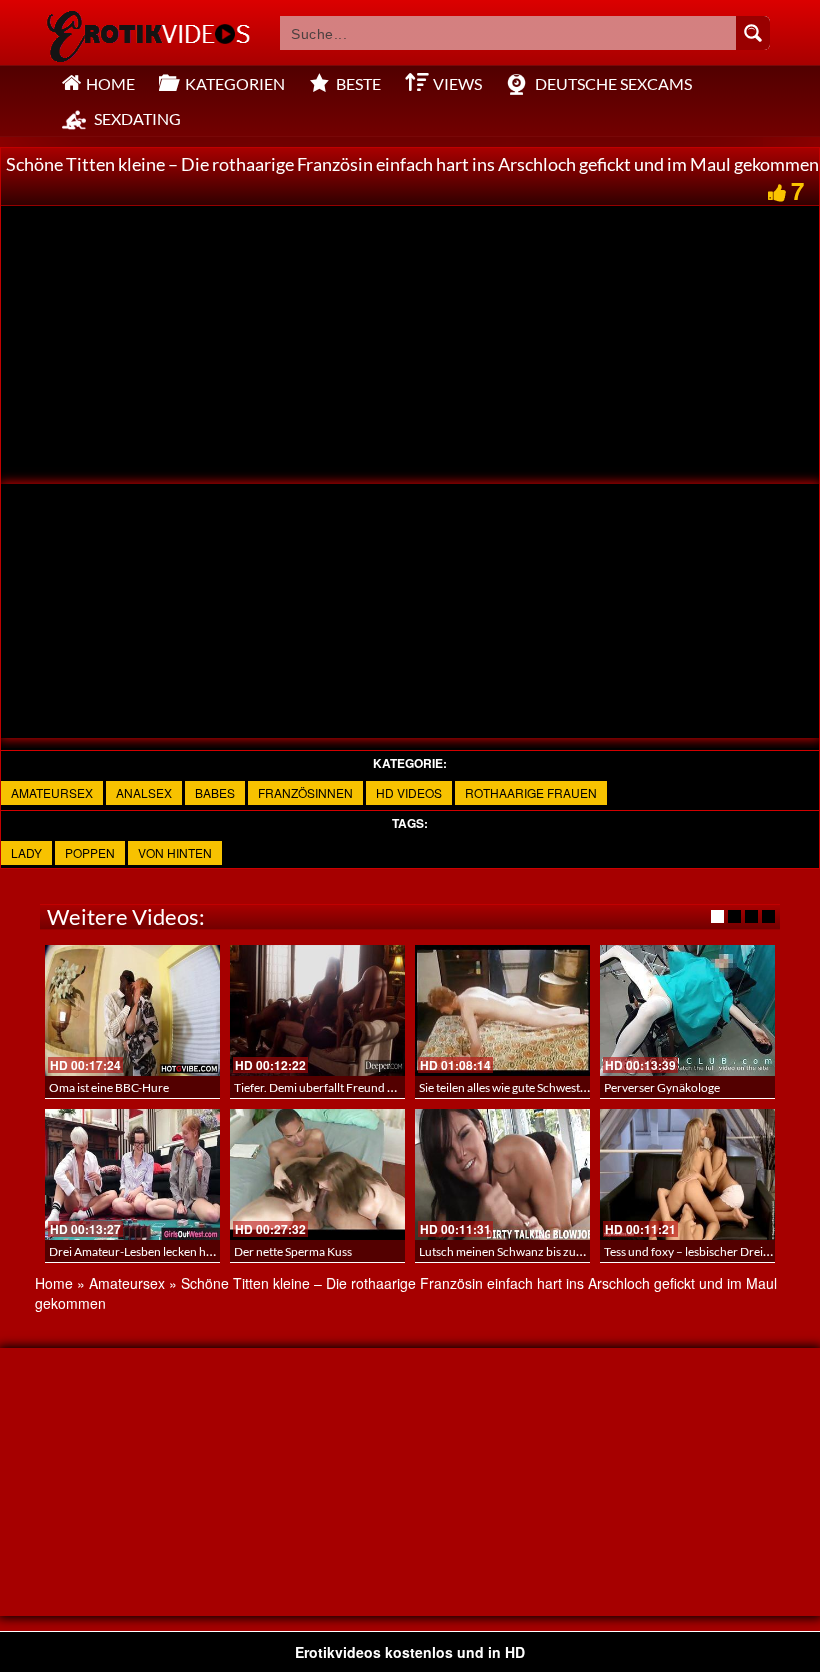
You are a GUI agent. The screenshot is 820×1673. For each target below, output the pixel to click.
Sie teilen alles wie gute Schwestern (508, 1087)
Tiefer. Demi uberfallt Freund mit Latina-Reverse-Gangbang (388, 1087)
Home (54, 1283)
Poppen (90, 852)
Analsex (144, 792)
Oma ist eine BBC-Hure (109, 1087)
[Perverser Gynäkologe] (687, 1010)
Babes (215, 792)
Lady (26, 852)
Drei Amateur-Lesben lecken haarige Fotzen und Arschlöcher (208, 1251)
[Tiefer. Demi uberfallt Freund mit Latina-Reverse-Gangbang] (317, 1010)
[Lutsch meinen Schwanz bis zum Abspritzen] (502, 1174)
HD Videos (409, 792)
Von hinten (175, 852)
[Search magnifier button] (753, 33)
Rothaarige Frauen (531, 792)
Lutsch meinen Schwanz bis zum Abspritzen (532, 1251)
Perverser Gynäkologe (662, 1087)
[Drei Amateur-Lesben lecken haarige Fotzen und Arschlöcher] (132, 1174)
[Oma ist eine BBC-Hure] (132, 1010)
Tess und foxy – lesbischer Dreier (689, 1251)
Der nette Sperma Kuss (293, 1251)
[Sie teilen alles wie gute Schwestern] (502, 1010)
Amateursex (52, 792)
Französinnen (305, 792)
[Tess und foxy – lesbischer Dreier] (687, 1174)
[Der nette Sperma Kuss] (317, 1174)
